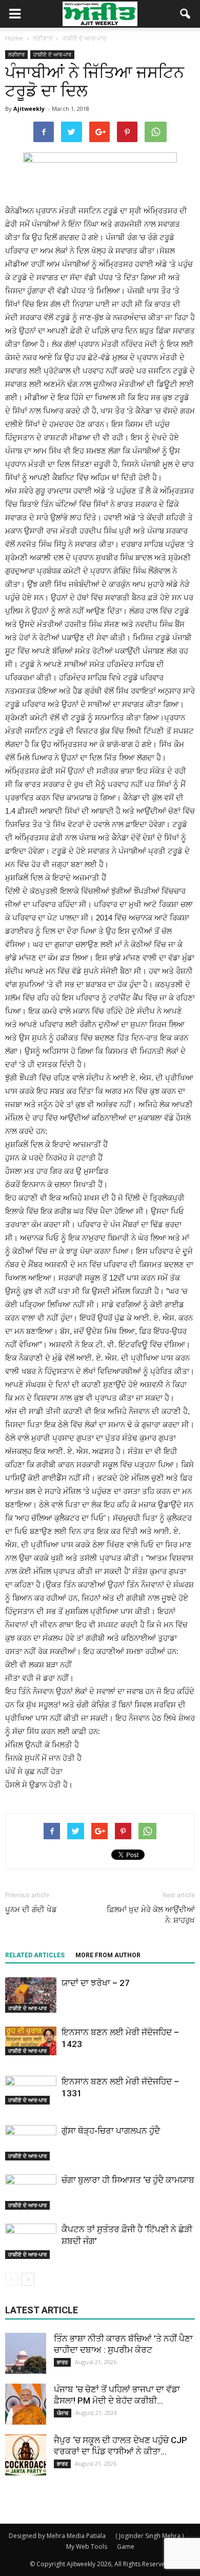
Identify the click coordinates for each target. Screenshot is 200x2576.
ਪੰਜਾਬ (63, 2413)
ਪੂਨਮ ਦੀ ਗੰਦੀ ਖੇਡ (31, 1910)
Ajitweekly (29, 109)
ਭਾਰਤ (62, 2362)
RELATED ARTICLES (35, 1955)
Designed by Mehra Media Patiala (57, 2536)
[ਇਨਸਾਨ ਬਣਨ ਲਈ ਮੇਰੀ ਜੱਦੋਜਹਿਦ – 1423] (31, 2041)
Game (126, 2546)
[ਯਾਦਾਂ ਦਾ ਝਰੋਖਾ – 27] (31, 1995)
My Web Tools (87, 2546)
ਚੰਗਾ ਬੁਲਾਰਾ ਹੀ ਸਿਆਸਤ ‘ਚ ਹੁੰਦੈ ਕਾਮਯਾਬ (128, 2180)
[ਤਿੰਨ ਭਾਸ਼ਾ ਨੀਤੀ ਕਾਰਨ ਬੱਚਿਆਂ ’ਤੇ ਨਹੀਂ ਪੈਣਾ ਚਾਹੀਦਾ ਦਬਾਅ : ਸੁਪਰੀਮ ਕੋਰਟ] (26, 2353)
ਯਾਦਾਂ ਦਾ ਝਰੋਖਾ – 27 (96, 1983)
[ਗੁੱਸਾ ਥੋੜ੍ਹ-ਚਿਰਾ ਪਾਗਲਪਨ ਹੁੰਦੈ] (31, 2143)
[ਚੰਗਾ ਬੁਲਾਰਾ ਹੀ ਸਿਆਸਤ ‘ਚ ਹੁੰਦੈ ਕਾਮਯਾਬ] (31, 2192)
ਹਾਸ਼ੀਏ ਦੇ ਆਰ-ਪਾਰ (52, 54)
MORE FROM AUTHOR (108, 1955)
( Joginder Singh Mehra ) (149, 2536)
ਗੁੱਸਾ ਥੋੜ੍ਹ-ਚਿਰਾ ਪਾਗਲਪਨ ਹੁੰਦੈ (111, 2131)
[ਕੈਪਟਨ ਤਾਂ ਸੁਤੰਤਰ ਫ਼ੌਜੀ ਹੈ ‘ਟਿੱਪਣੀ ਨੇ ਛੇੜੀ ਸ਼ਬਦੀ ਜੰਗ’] (31, 2241)
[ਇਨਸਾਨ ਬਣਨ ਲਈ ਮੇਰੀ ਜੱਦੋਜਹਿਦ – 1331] (31, 2090)
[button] (186, 14)
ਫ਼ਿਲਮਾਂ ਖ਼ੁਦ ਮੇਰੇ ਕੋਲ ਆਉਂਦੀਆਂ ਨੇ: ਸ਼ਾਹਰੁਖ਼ (151, 1915)
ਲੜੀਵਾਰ (16, 54)
